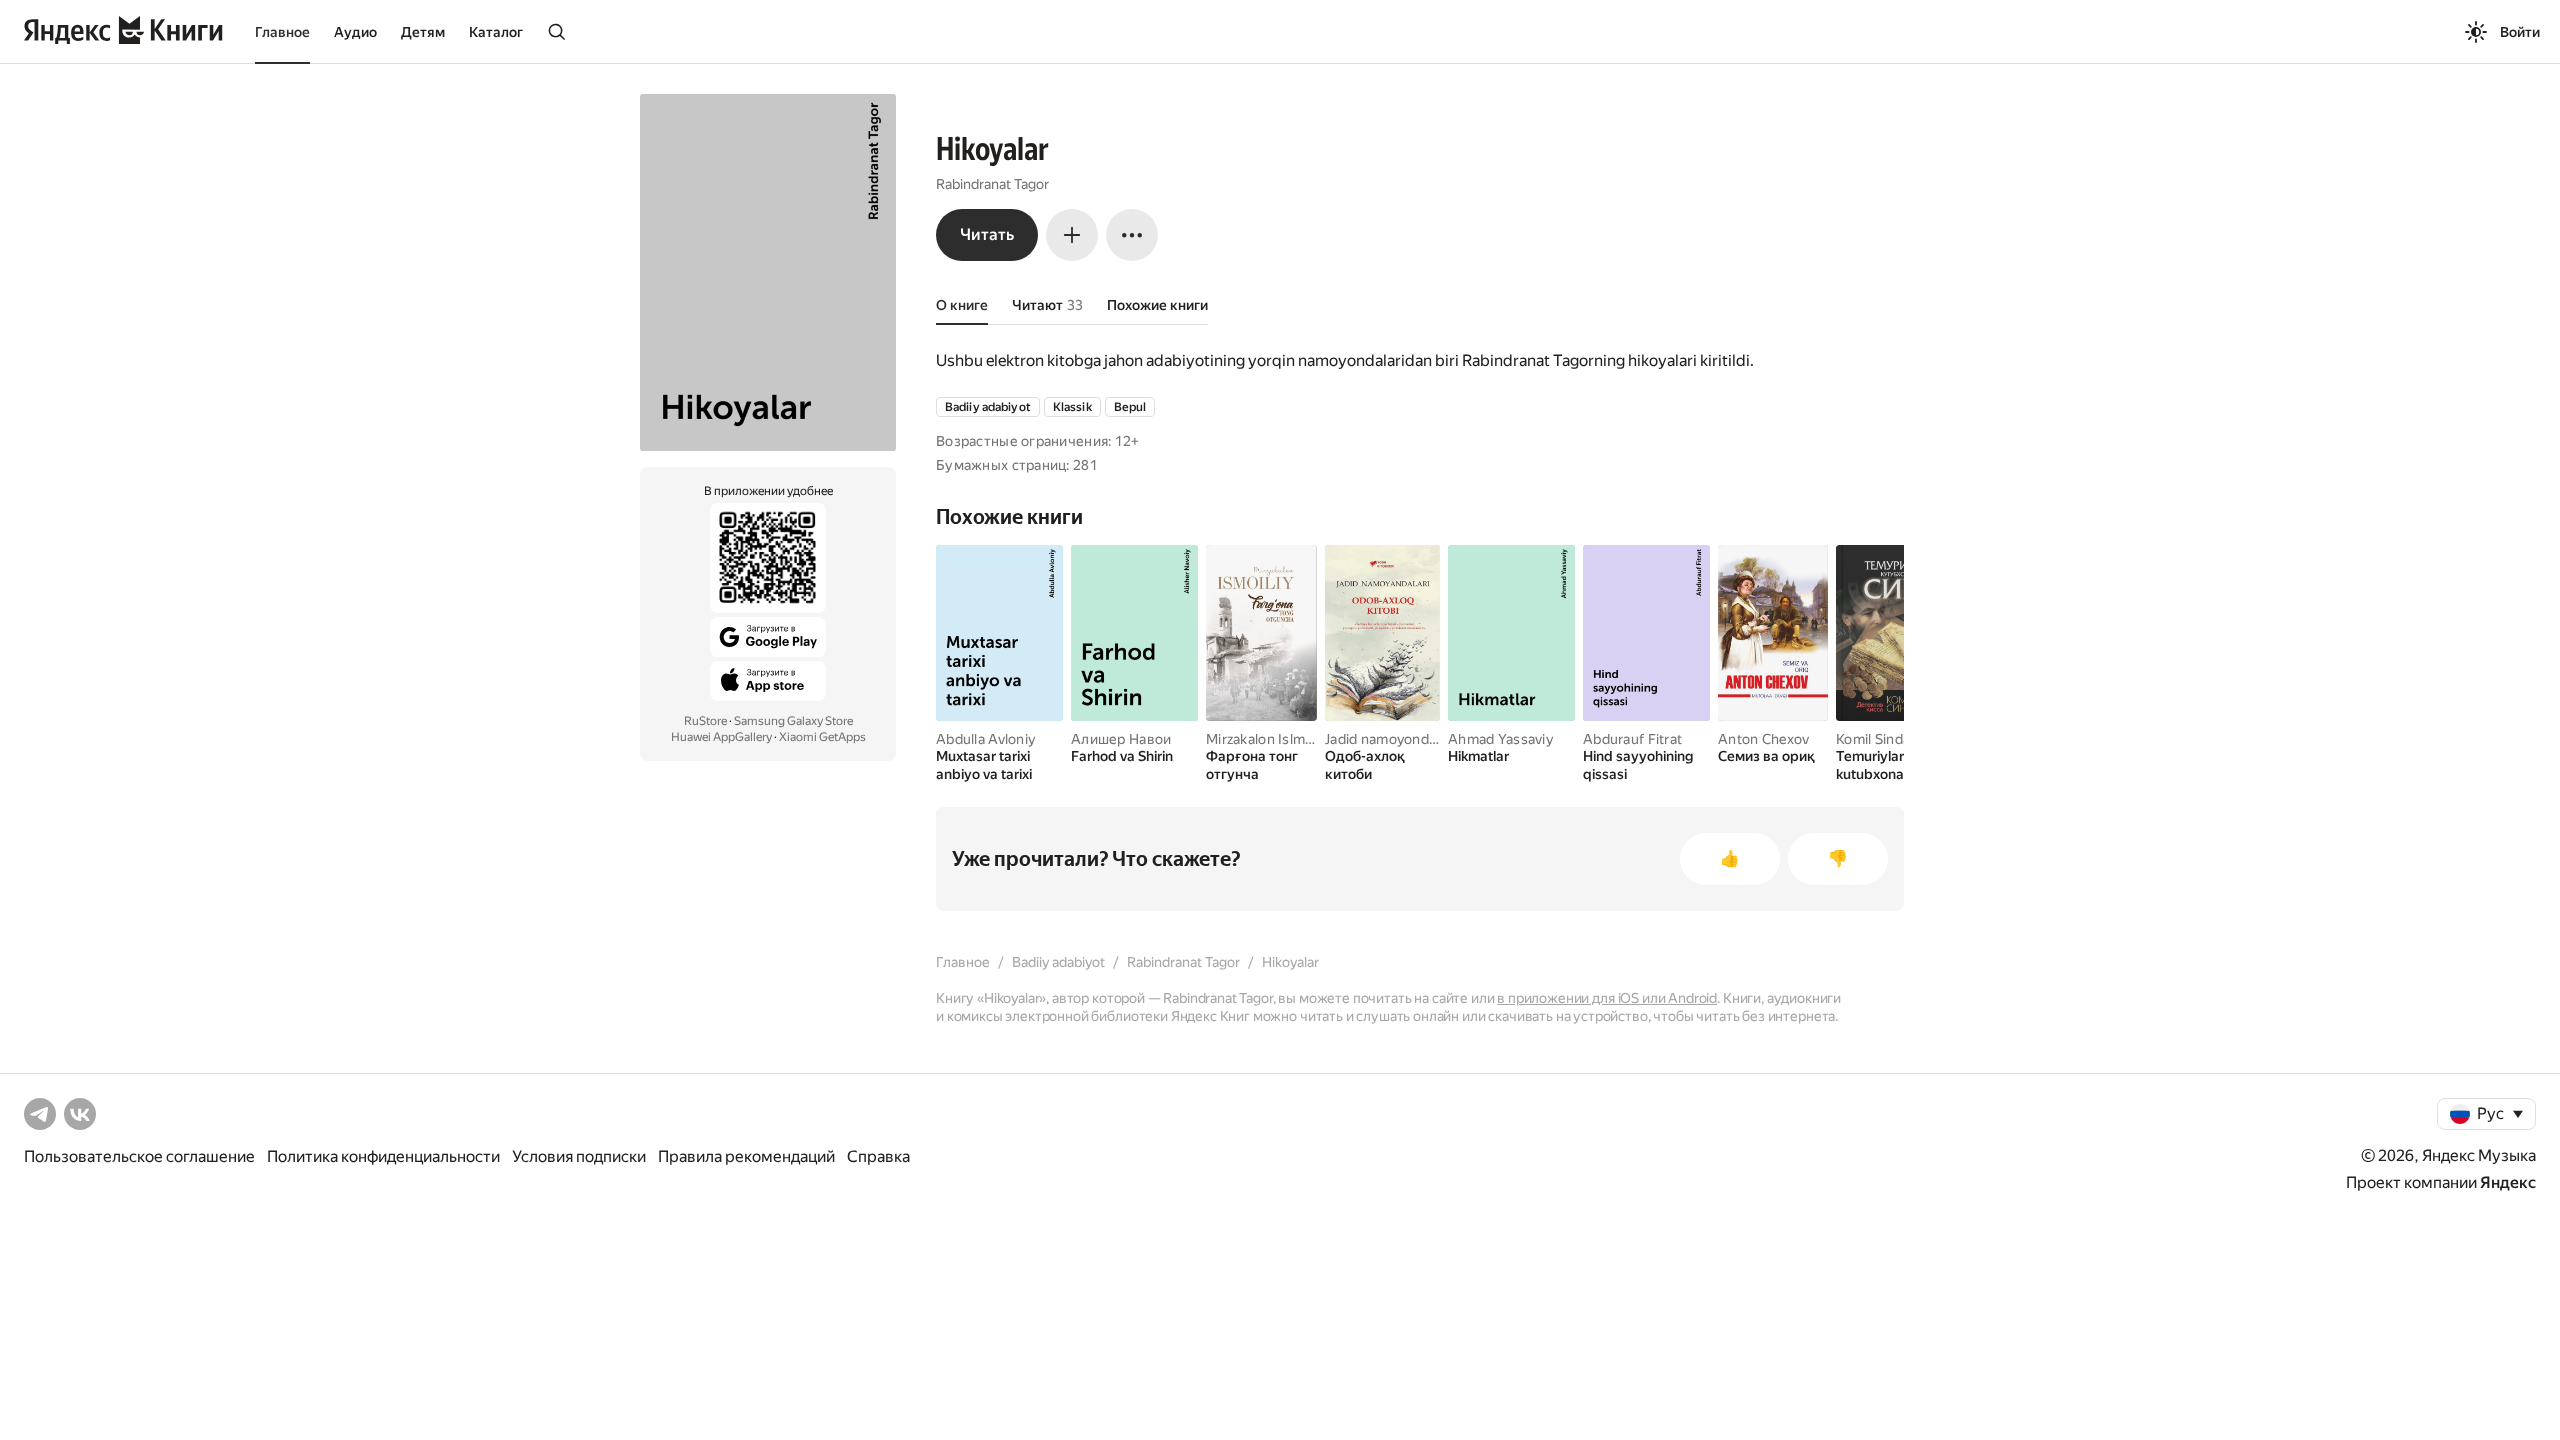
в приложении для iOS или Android (1607, 998)
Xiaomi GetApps (822, 737)
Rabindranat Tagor (992, 184)
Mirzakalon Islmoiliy (1268, 739)
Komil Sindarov (1883, 739)
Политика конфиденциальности (383, 1156)
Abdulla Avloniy (985, 739)
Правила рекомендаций (746, 1156)
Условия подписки (579, 1156)
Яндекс (2508, 1182)
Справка (878, 1156)
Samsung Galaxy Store (793, 721)
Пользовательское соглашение (139, 1156)
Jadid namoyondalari (1390, 739)
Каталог (496, 32)
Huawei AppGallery (721, 737)
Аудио (355, 32)
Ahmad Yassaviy (1500, 739)
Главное (282, 32)
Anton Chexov (1763, 739)
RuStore (705, 721)
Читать (987, 234)
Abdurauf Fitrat (1632, 739)
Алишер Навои (1121, 739)
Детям (423, 32)
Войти (2520, 32)
